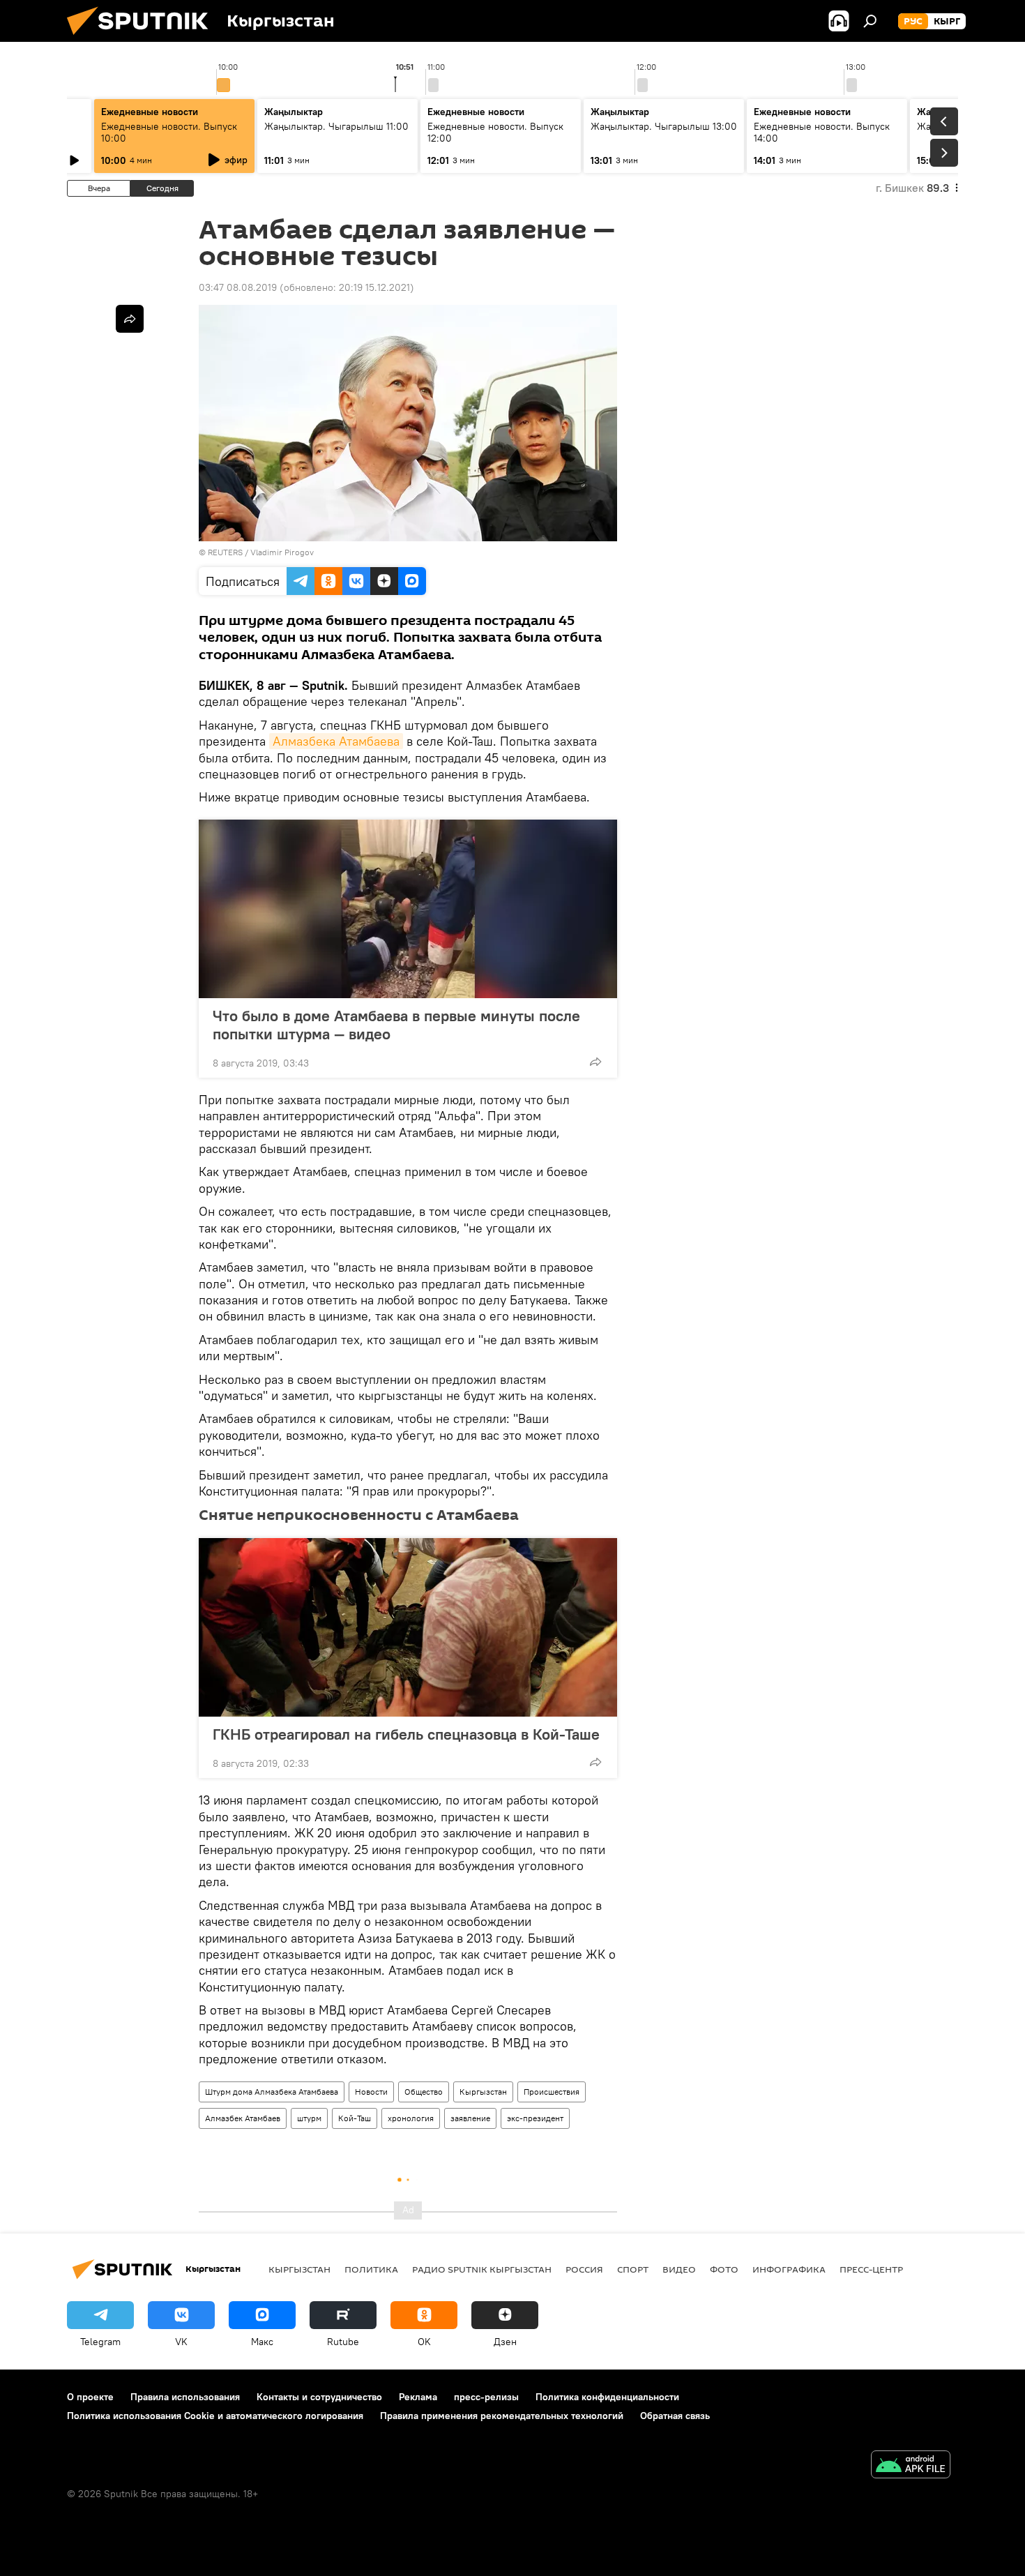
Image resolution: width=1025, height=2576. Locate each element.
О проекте (90, 2397)
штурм (309, 2118)
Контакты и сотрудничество (319, 2397)
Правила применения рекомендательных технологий (502, 2416)
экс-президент (535, 2118)
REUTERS (225, 552)
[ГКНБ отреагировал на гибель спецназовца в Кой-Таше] (408, 1627)
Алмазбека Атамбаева (336, 741)
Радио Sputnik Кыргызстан (482, 2269)
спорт (633, 2269)
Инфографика (789, 2269)
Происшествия (552, 2092)
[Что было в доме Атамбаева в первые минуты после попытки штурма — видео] (408, 909)
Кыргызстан (483, 2092)
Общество (424, 2092)
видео (679, 2269)
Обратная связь (675, 2416)
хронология (411, 2118)
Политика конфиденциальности (607, 2397)
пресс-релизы (486, 2397)
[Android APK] (911, 2466)
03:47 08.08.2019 (238, 287)
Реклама (418, 2397)
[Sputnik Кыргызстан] (143, 38)
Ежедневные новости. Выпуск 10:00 (169, 132)
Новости (371, 2092)
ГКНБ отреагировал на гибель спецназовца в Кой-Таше (406, 1734)
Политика (371, 2269)
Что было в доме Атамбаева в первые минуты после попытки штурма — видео (396, 1025)
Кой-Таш (355, 2118)
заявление (470, 2118)
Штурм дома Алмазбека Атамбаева (272, 2092)
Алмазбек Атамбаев (243, 2118)
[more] (595, 1062)
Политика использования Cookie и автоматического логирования (215, 2416)
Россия (584, 2269)
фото (724, 2269)
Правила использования (185, 2397)
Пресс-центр (871, 2269)
